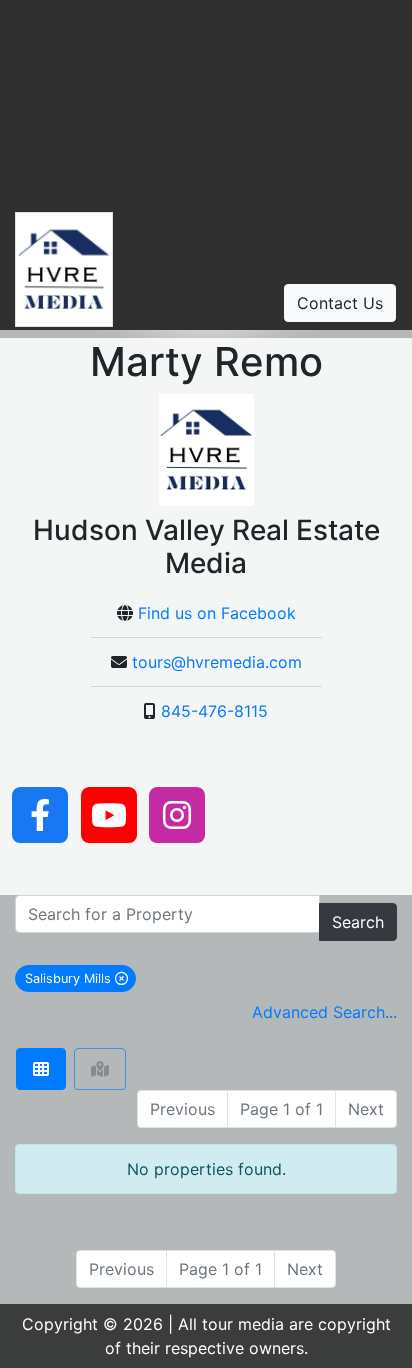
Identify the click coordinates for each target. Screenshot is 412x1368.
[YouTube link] (109, 813)
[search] (167, 914)
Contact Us (340, 303)
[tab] (41, 1069)
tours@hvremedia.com (217, 662)
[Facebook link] (40, 813)
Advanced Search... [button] (324, 1012)
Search (358, 922)
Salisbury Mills (80, 978)
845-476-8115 (214, 711)
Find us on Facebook (217, 613)
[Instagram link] (177, 813)
